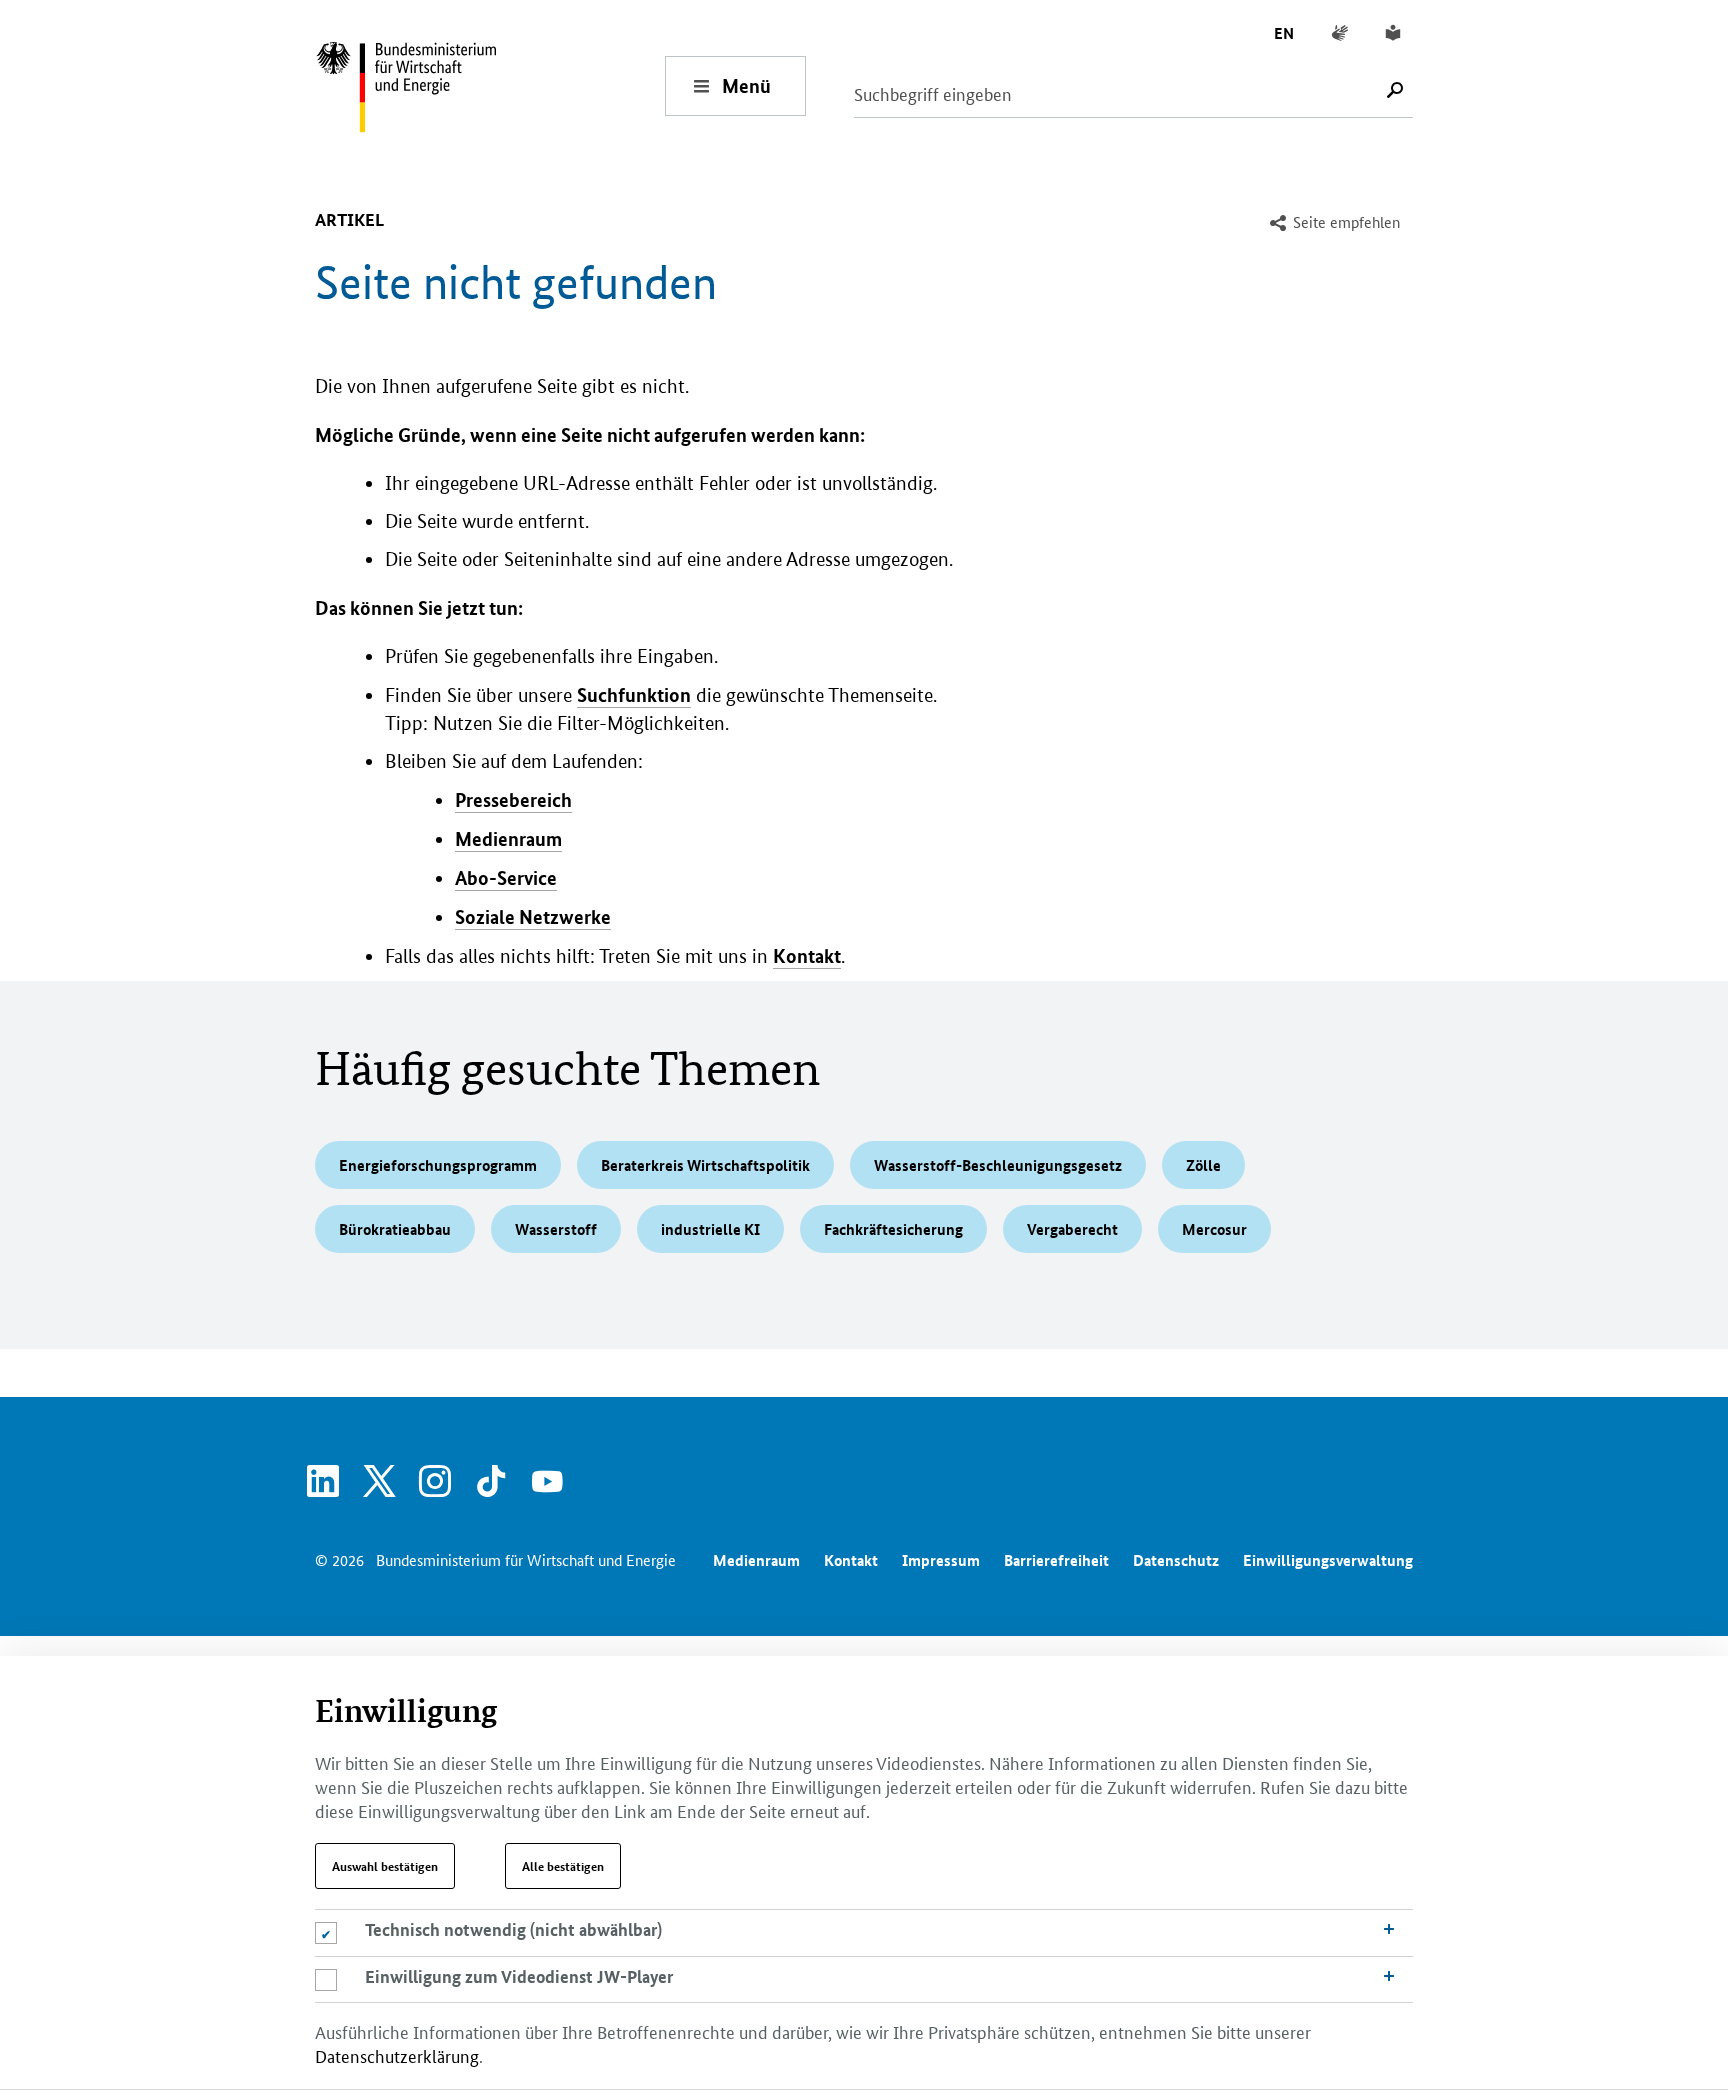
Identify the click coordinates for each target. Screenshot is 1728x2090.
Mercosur (1214, 1229)
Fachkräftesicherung (893, 1229)
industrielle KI (710, 1229)
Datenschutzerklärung (397, 2055)
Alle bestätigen (563, 1866)
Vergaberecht (1072, 1229)
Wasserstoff (556, 1229)
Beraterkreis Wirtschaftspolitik (705, 1165)
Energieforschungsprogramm (438, 1165)
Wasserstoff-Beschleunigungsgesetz (998, 1165)
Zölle (1203, 1165)
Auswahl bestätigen (385, 1866)
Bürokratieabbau (395, 1229)
